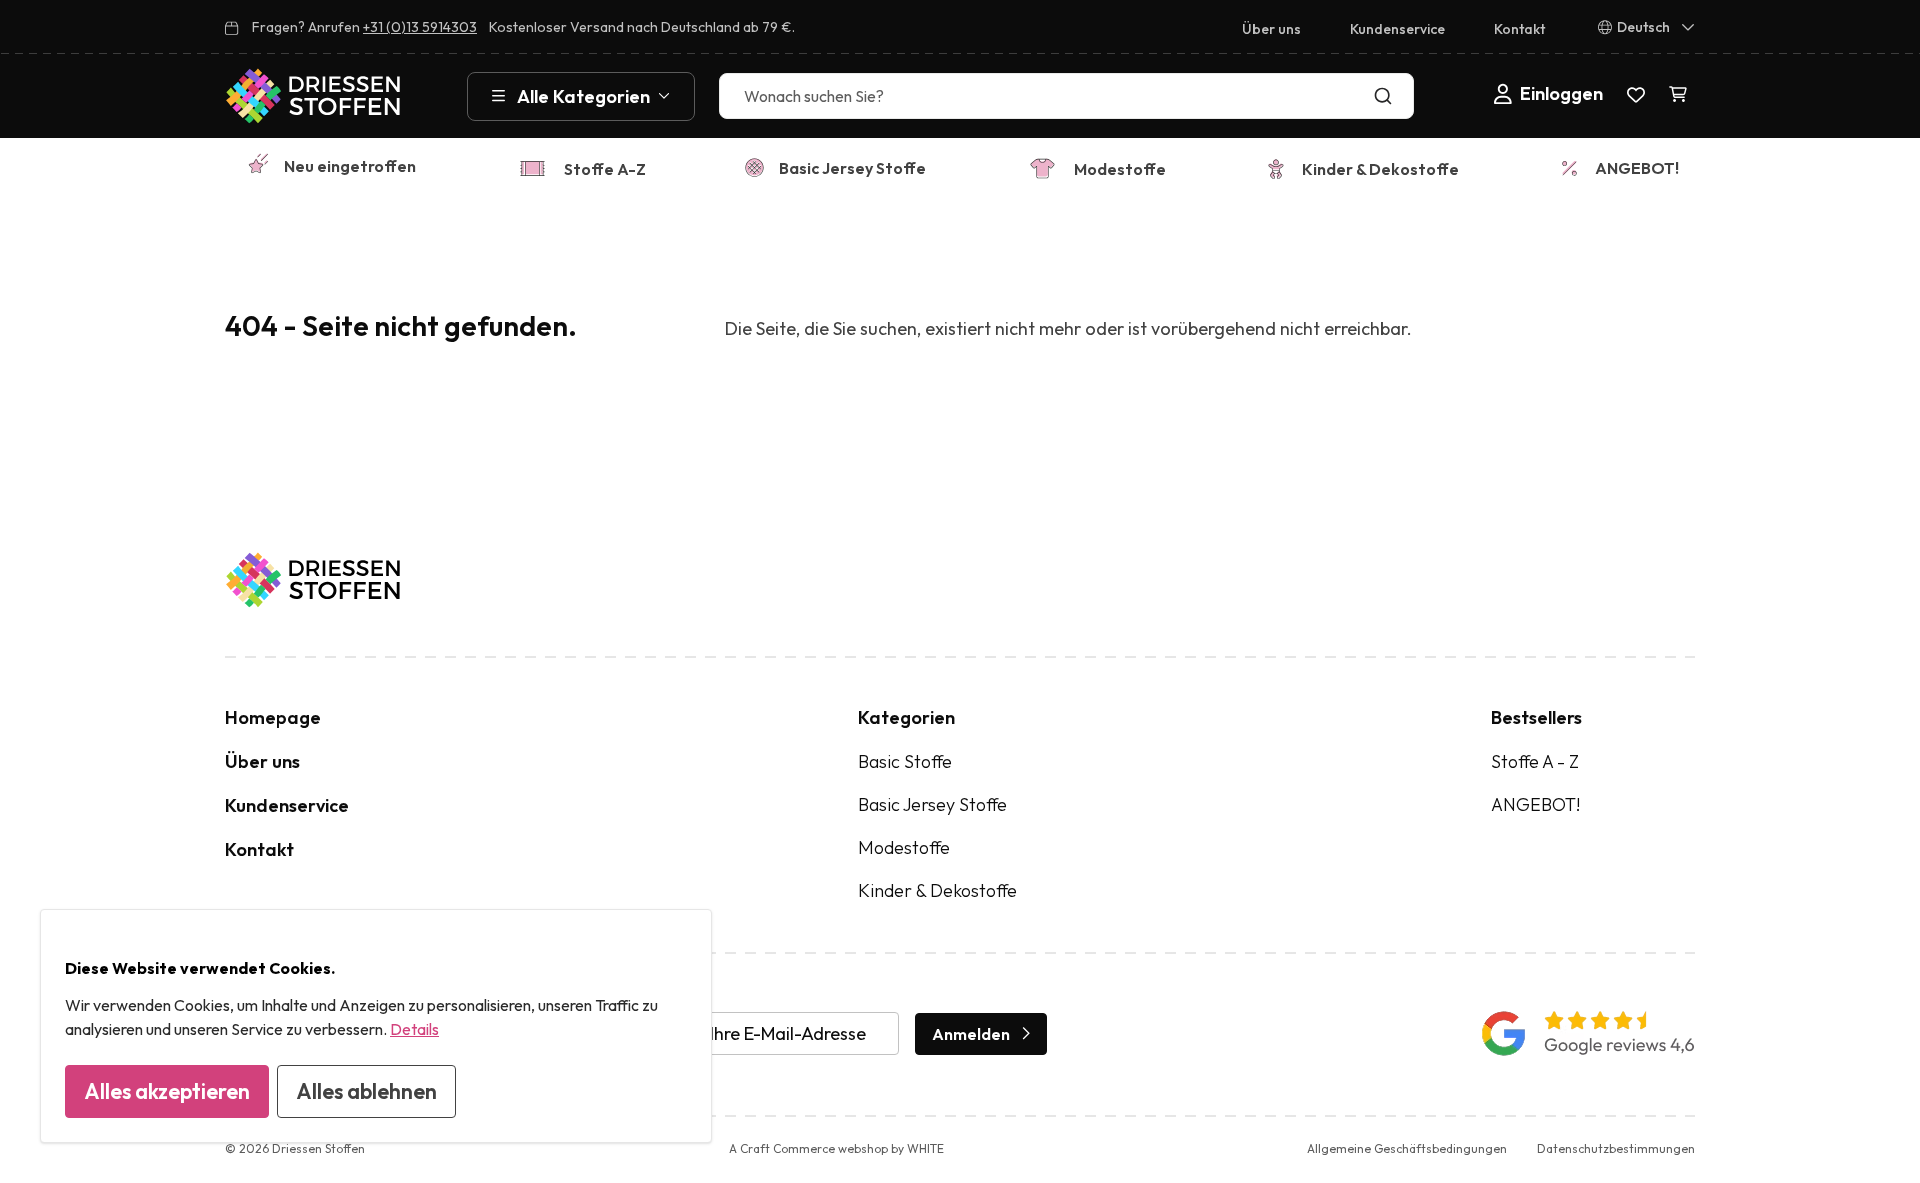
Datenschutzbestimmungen (1616, 1148)
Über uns (1271, 29)
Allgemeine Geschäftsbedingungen (1407, 1148)
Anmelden (971, 1034)
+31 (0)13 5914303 (420, 27)
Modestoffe (1120, 169)
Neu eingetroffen (350, 166)
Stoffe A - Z (1535, 761)
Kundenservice (1397, 29)
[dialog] (376, 1026)
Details (414, 1029)
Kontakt (1519, 29)
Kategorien (906, 717)
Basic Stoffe (905, 761)
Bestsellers (1536, 717)
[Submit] (1387, 96)
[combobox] (1066, 96)
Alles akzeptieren (167, 1091)
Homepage (273, 717)
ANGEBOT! (1637, 168)
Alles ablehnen (366, 1091)
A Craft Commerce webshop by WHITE (836, 1148)
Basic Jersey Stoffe (852, 168)
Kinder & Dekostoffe (1380, 169)
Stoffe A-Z (605, 169)
